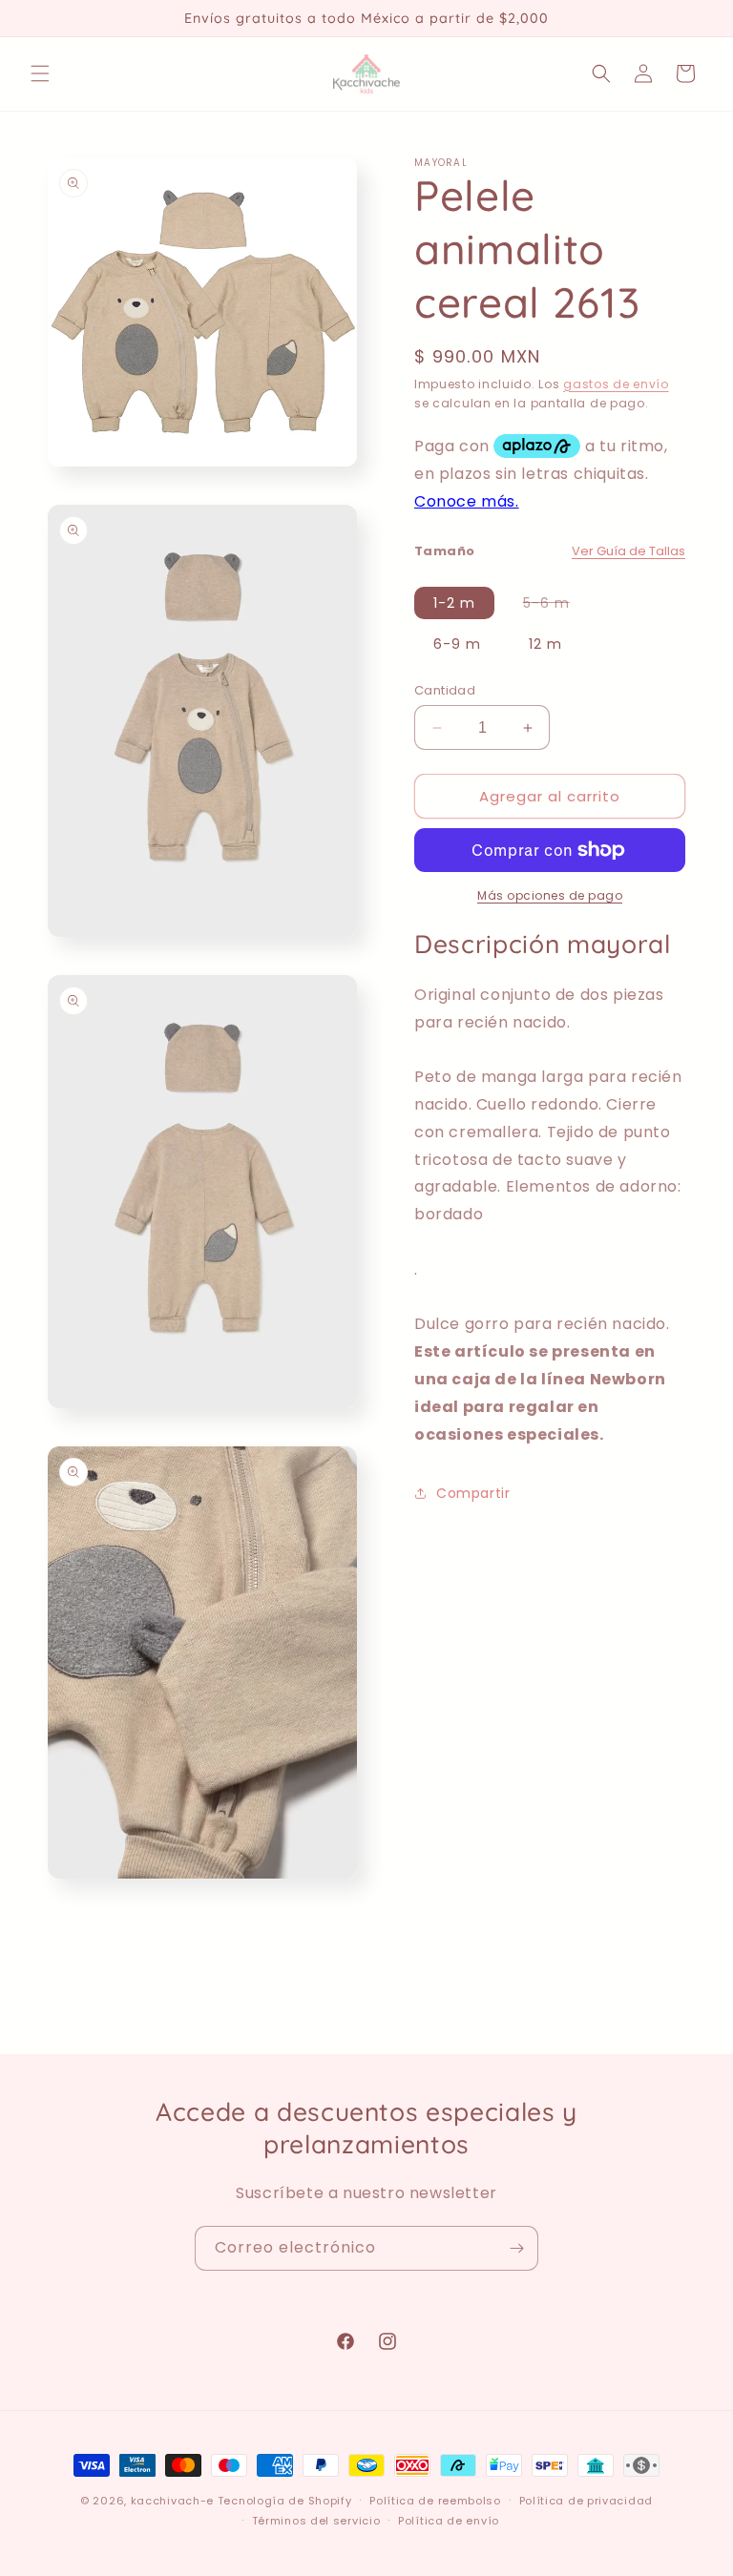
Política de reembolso (435, 2501)
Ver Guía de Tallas (628, 551)
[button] (40, 73)
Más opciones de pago (550, 895)
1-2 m (454, 603)
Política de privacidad (586, 2501)
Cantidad (445, 690)
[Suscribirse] (516, 2248)
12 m (545, 644)
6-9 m (457, 644)
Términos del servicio (316, 2521)
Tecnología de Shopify (285, 2501)
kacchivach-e (172, 2501)
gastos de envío (616, 384)
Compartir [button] (473, 1493)
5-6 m (556, 606)
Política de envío (449, 2521)
